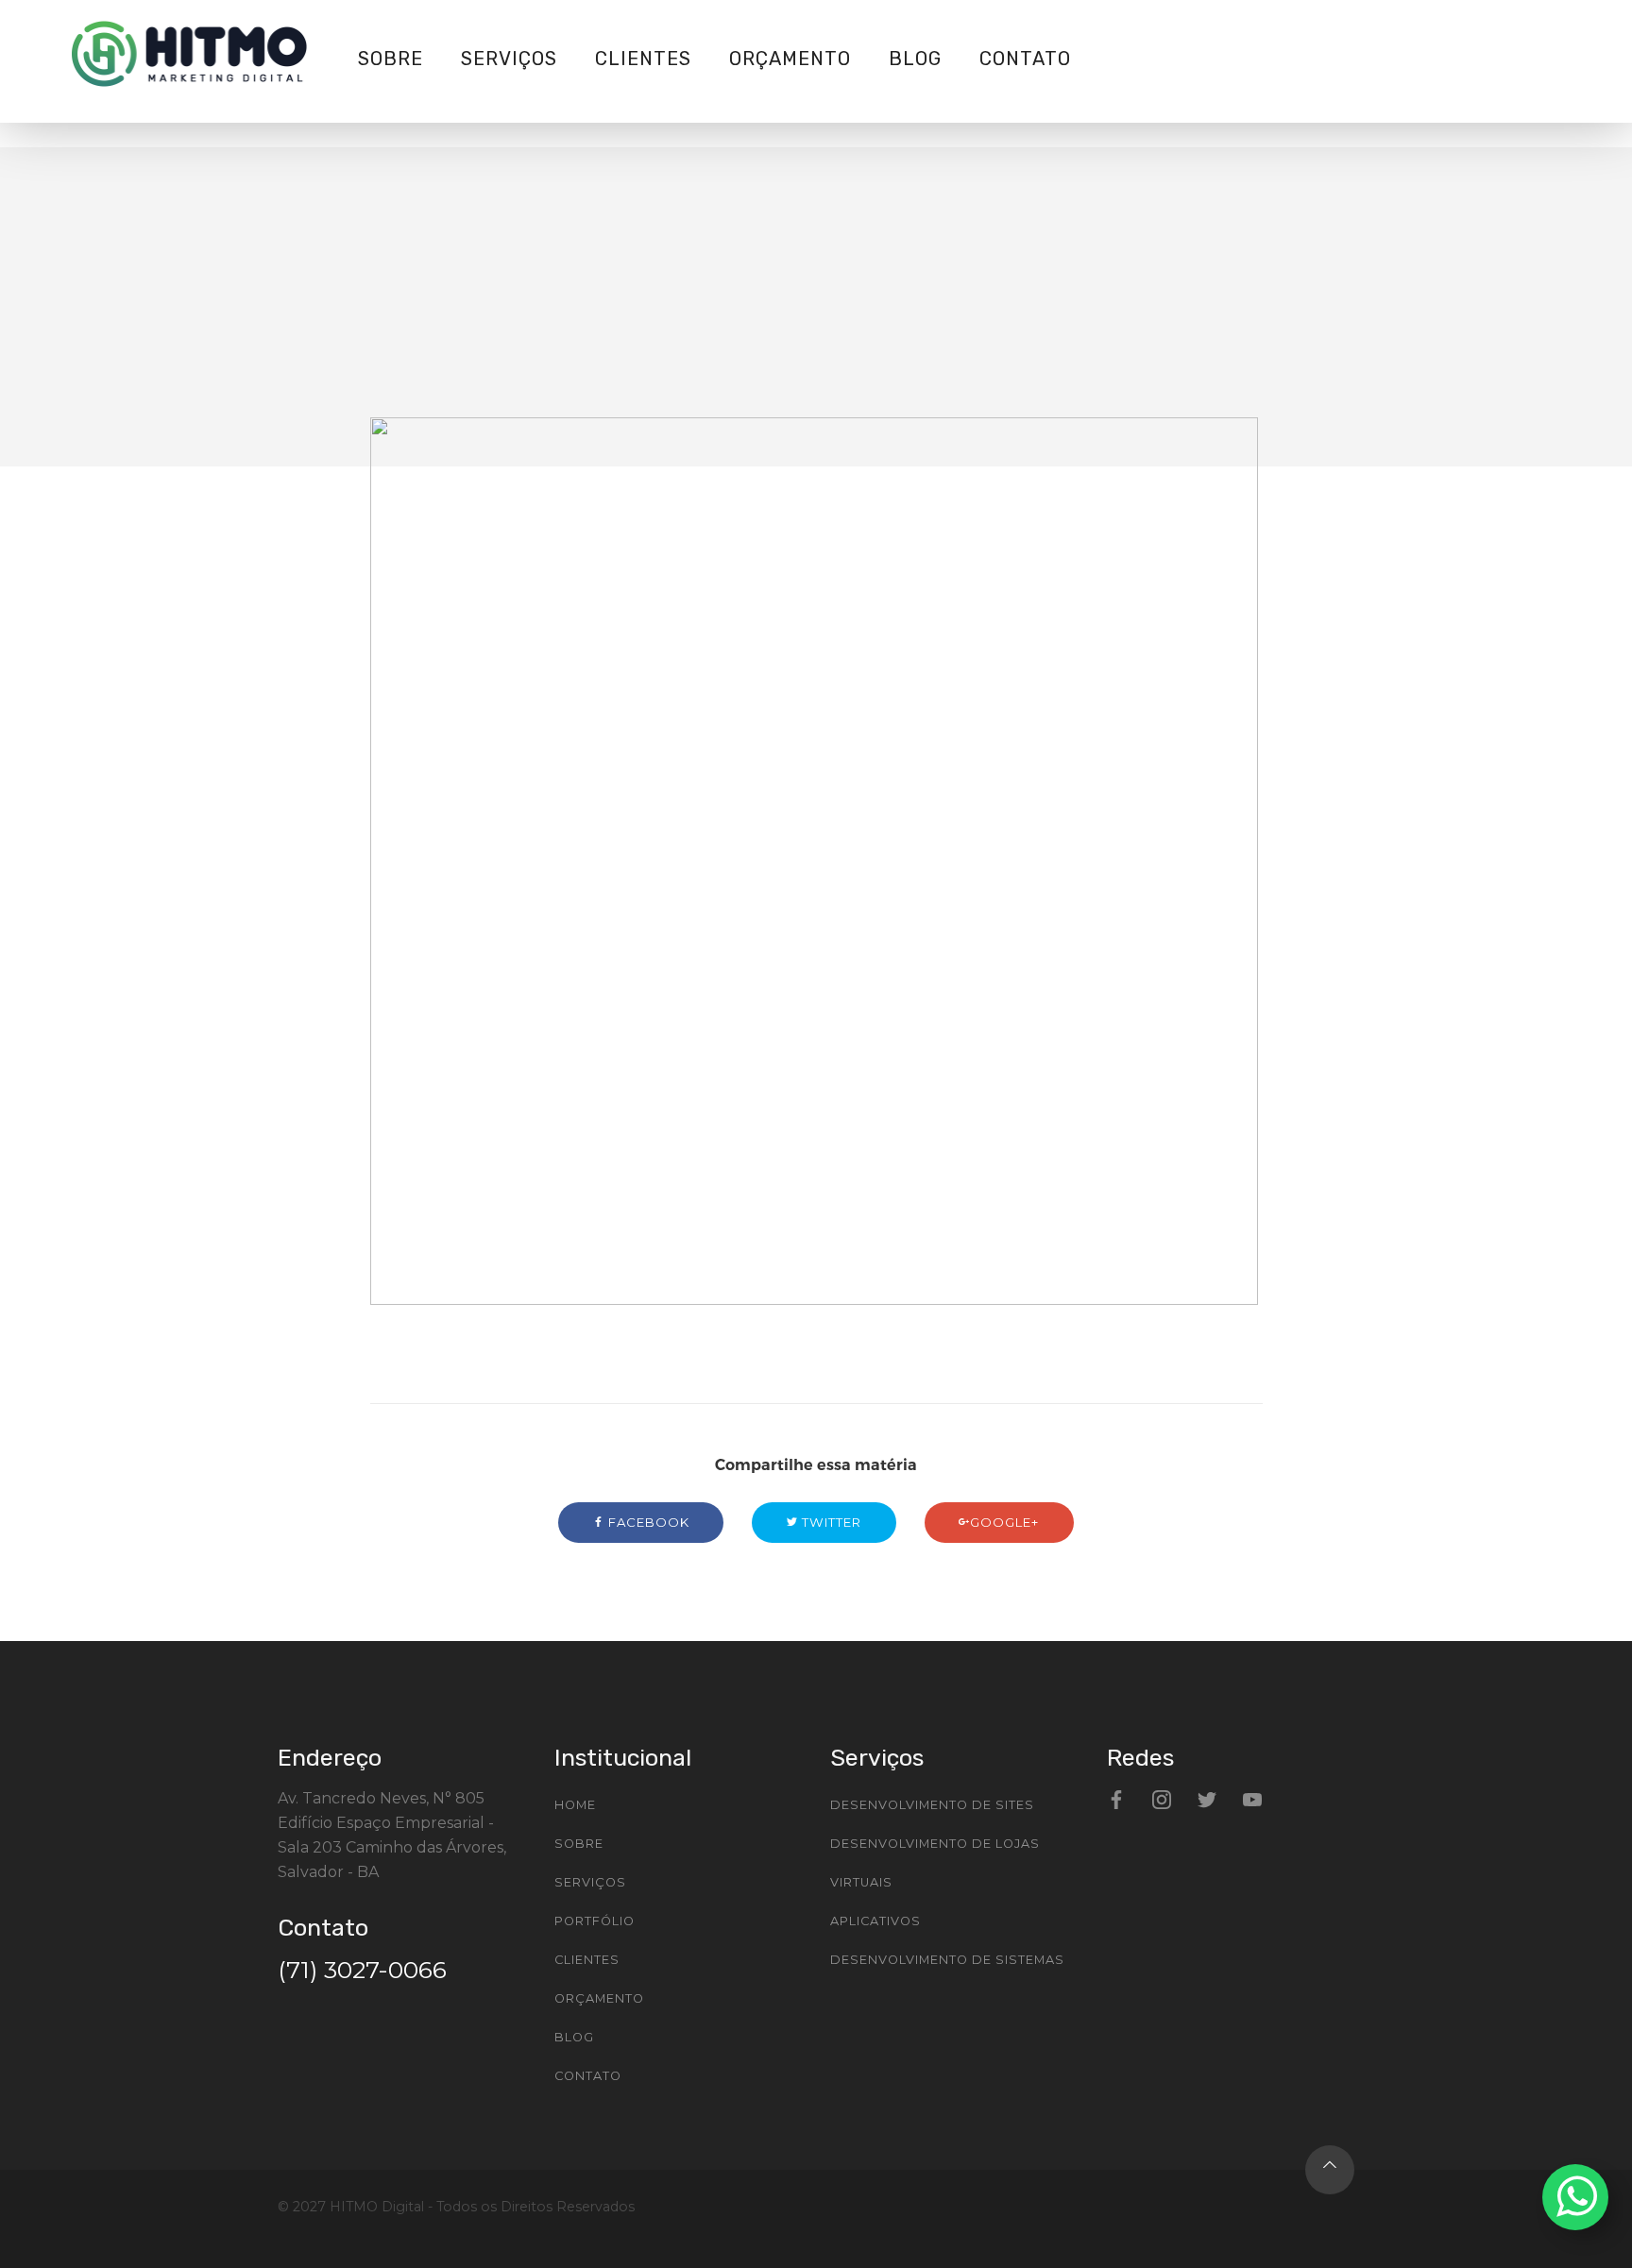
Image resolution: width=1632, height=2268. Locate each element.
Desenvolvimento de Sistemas (947, 1960)
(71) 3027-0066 (362, 1970)
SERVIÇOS (509, 59)
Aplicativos (875, 1921)
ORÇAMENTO (790, 59)
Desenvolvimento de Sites (932, 1805)
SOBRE (391, 59)
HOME (575, 1805)
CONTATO (1025, 59)
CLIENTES (643, 59)
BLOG (915, 59)
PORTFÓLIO (595, 1921)
